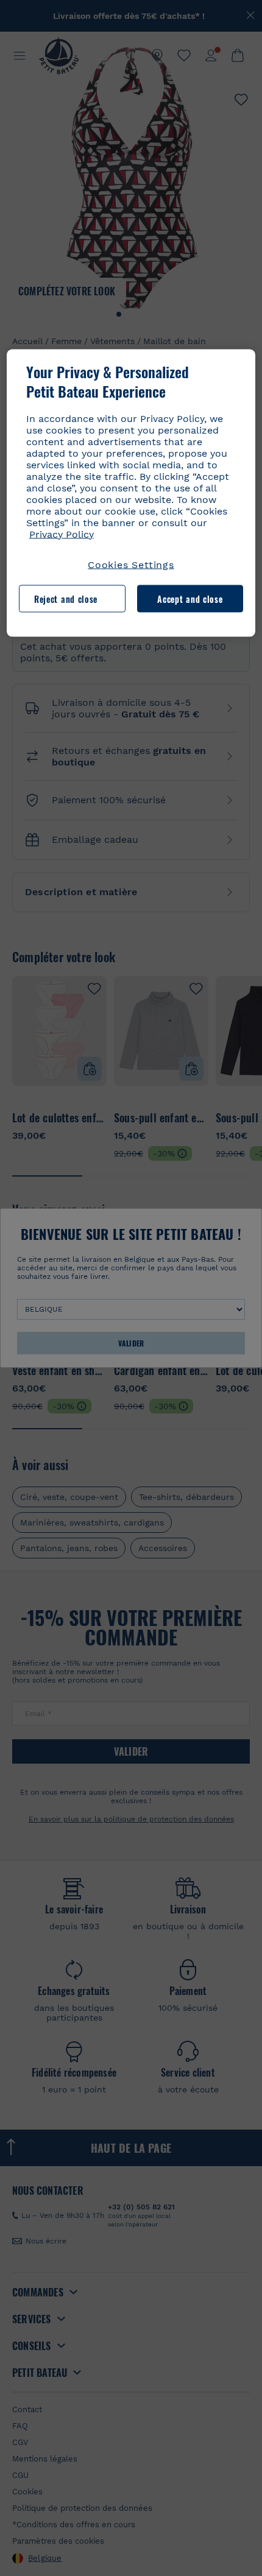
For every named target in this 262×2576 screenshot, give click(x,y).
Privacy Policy (62, 534)
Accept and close (190, 598)
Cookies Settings (131, 564)
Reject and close (66, 598)
